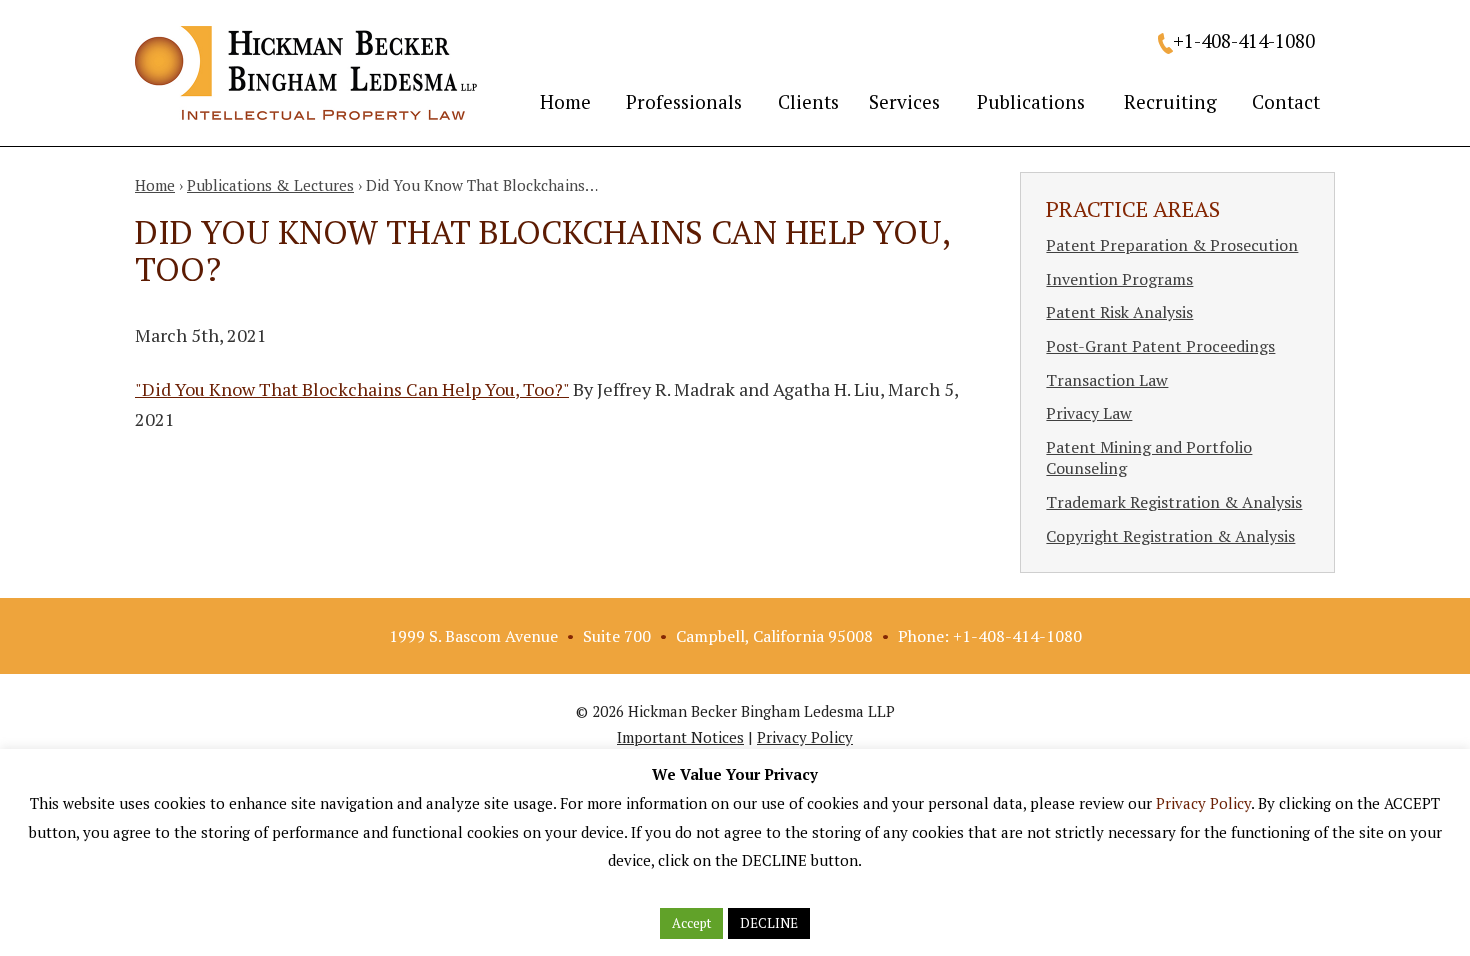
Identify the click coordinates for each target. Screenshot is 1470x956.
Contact (1286, 101)
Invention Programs (1119, 279)
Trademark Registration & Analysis (1174, 502)
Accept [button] (691, 923)
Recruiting (1170, 101)
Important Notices (680, 737)
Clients (808, 101)
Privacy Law (1089, 413)
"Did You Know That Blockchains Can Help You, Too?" (352, 389)
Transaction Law (1107, 380)
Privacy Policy (805, 737)
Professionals (684, 101)
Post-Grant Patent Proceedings (1160, 346)
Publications (1031, 101)
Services (904, 101)
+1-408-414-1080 (1244, 40)
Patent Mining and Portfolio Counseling (1149, 458)
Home (565, 101)
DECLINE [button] (769, 923)
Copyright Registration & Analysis (1170, 536)
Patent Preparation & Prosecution (1172, 245)
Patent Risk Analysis (1119, 312)
